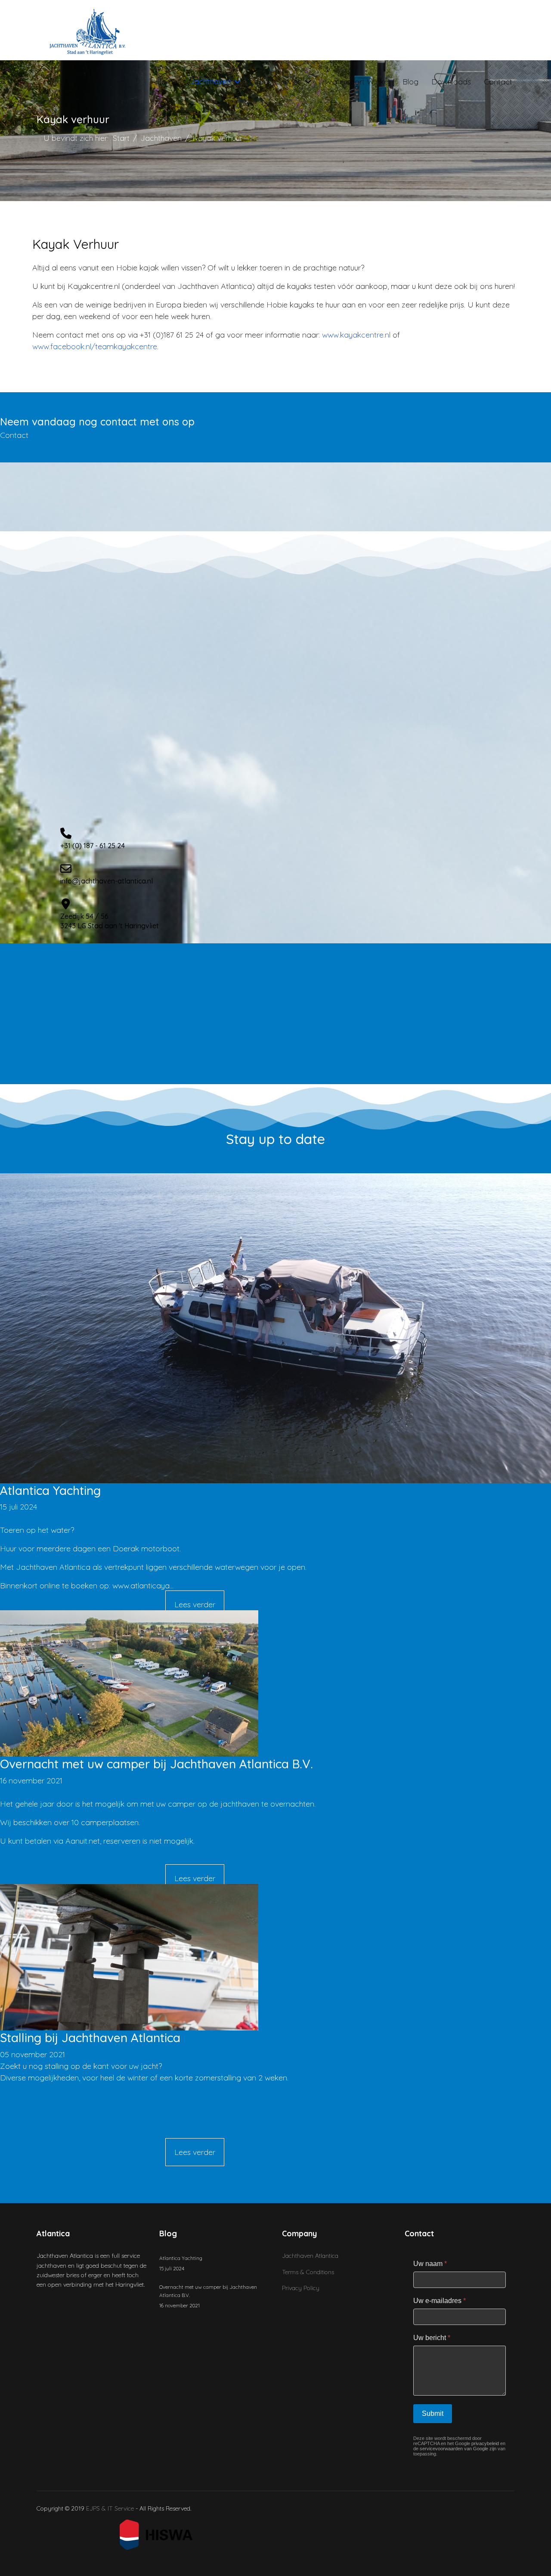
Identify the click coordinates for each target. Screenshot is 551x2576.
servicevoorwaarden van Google (454, 2449)
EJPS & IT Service (111, 2508)
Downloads (451, 82)
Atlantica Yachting (50, 1490)
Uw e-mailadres (440, 2301)
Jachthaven (211, 82)
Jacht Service (278, 82)
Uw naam (430, 2264)
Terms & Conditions (308, 2272)
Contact (498, 82)
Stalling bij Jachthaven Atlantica (90, 2038)
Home (166, 82)
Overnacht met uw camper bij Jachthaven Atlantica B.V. (156, 1764)
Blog (410, 82)
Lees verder (195, 1604)
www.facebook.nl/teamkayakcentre (95, 346)
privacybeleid (485, 2443)
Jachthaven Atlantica (310, 2256)
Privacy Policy (301, 2288)
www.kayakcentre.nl (357, 335)
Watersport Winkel (357, 82)
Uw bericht (432, 2338)
